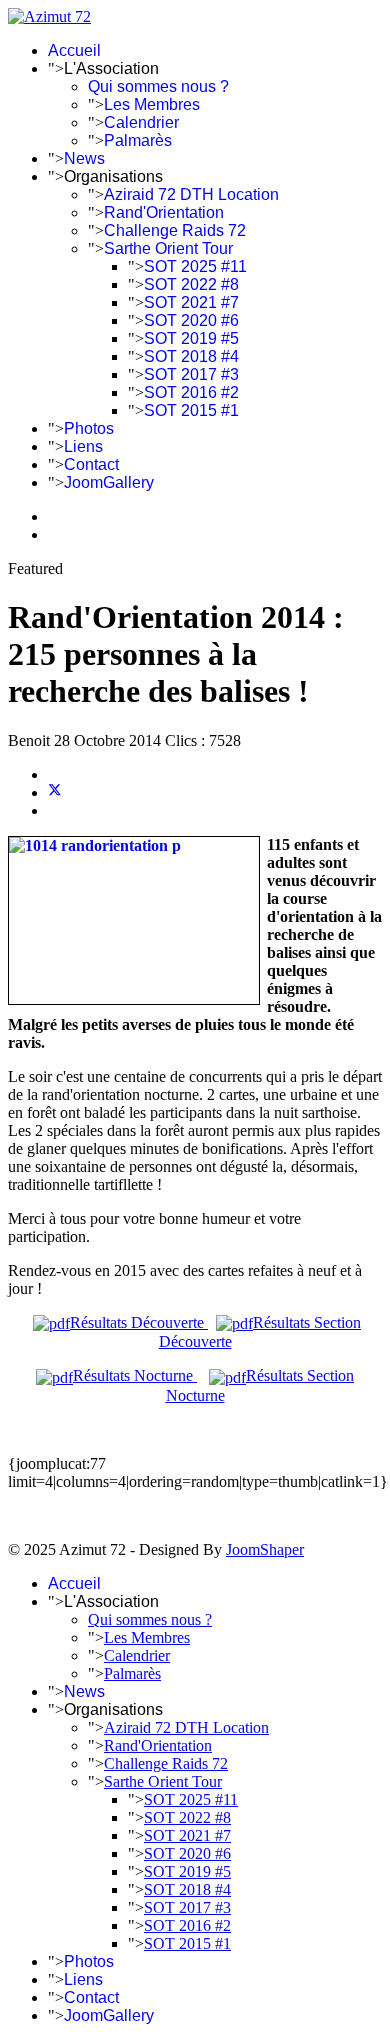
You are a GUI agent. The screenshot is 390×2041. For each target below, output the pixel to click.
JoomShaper (265, 1549)
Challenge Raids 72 (175, 230)
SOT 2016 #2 (191, 392)
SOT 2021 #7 (191, 302)
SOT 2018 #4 (191, 356)
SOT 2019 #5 (191, 338)
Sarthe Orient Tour (168, 248)
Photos (89, 428)
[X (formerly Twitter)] (55, 792)
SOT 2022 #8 (191, 284)
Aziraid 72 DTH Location (191, 194)
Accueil (74, 50)
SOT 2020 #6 (191, 320)
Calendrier (141, 122)
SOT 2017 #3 (191, 374)
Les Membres (152, 104)
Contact (91, 464)
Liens (83, 446)
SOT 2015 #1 (191, 410)
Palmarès (138, 140)
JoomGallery (109, 482)
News (84, 158)
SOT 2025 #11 (195, 266)
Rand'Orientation (164, 212)
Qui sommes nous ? (158, 86)
